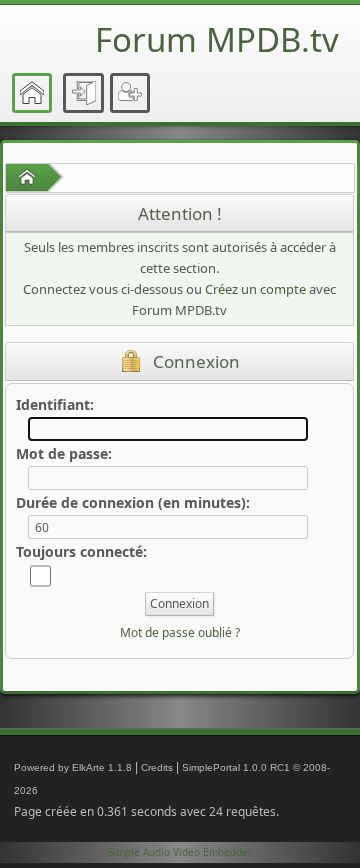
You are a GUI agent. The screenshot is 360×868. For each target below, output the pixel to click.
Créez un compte (255, 289)
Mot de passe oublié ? (180, 632)
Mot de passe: (64, 453)
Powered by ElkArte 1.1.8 (73, 767)
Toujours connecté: (81, 551)
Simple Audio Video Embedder (180, 852)
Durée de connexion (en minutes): (133, 502)
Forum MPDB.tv (217, 39)
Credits (157, 767)
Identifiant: (55, 404)
